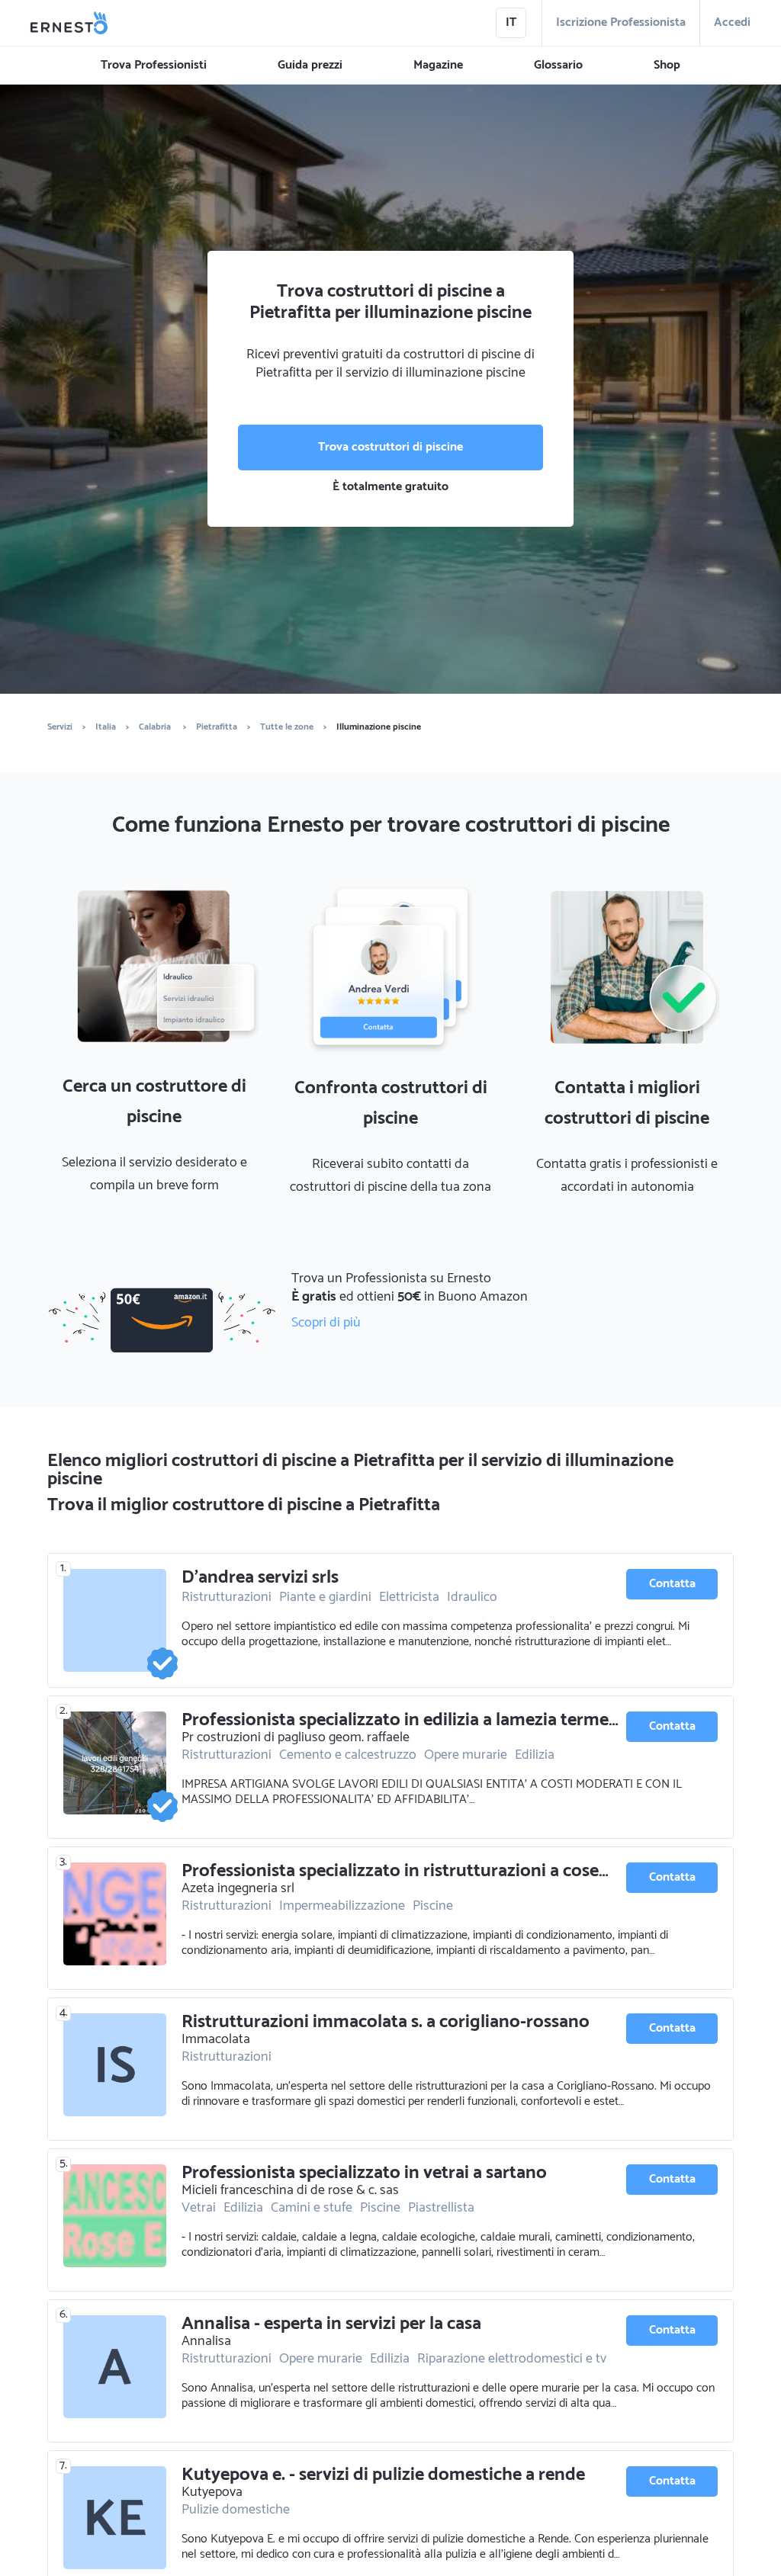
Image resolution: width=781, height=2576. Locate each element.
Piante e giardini (325, 1597)
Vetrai (199, 2208)
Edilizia (535, 1755)
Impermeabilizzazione (342, 1906)
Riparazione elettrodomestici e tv (512, 2359)
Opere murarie (466, 1755)
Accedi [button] (732, 22)
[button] (154, 66)
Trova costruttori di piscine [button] (390, 447)
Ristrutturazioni (227, 1597)
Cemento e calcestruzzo (348, 1755)
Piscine (433, 1906)
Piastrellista (441, 2208)
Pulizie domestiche (236, 2510)
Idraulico (472, 1597)
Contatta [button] (672, 1584)
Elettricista (409, 1597)
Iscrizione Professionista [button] (621, 22)
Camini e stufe (312, 2208)
